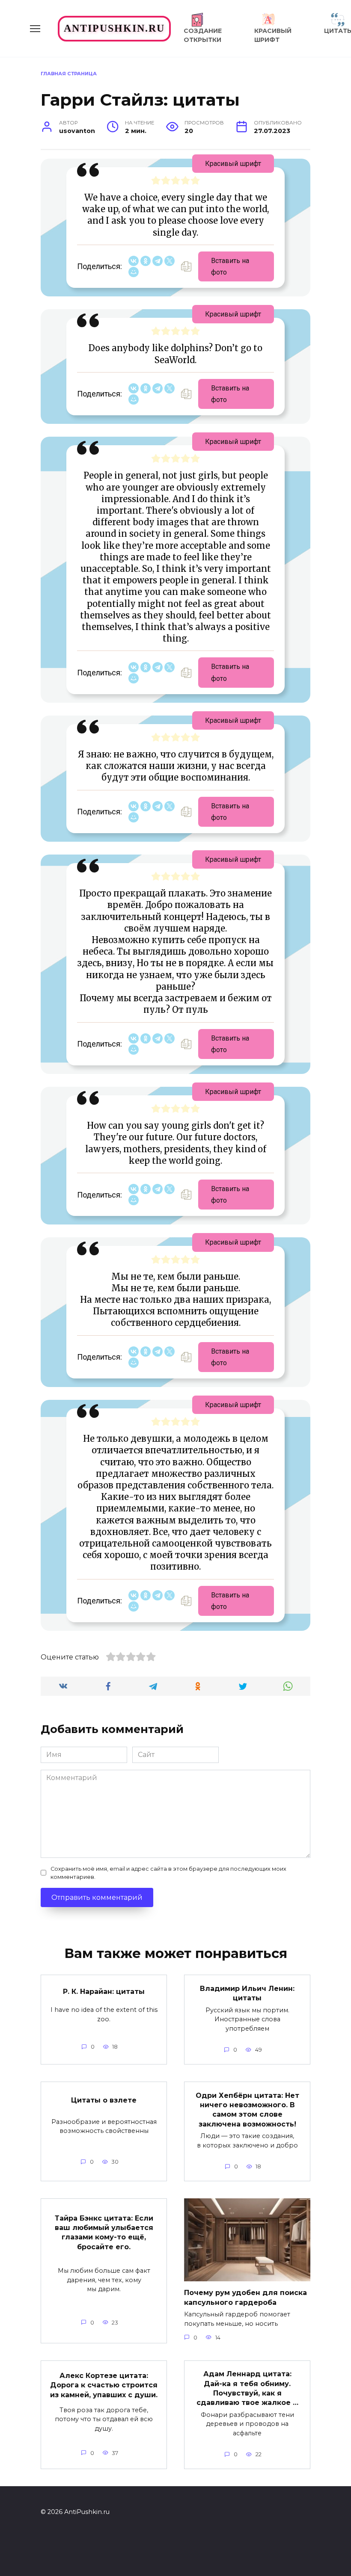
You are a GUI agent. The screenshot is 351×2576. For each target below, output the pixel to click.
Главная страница (69, 74)
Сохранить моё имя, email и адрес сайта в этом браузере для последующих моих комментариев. (168, 1873)
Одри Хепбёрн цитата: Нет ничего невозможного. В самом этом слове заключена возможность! (247, 2109)
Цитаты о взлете (104, 2100)
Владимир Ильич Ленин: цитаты (247, 1993)
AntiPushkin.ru (114, 28)
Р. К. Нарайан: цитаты (104, 1992)
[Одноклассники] (146, 261)
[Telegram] (158, 261)
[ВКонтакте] (134, 261)
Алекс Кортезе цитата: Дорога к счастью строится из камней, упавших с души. (104, 2385)
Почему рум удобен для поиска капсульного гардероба (245, 2297)
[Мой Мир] (134, 272)
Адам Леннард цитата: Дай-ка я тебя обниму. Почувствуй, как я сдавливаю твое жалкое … (247, 2388)
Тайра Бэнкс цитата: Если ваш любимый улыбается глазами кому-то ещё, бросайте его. (104, 2232)
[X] (170, 261)
